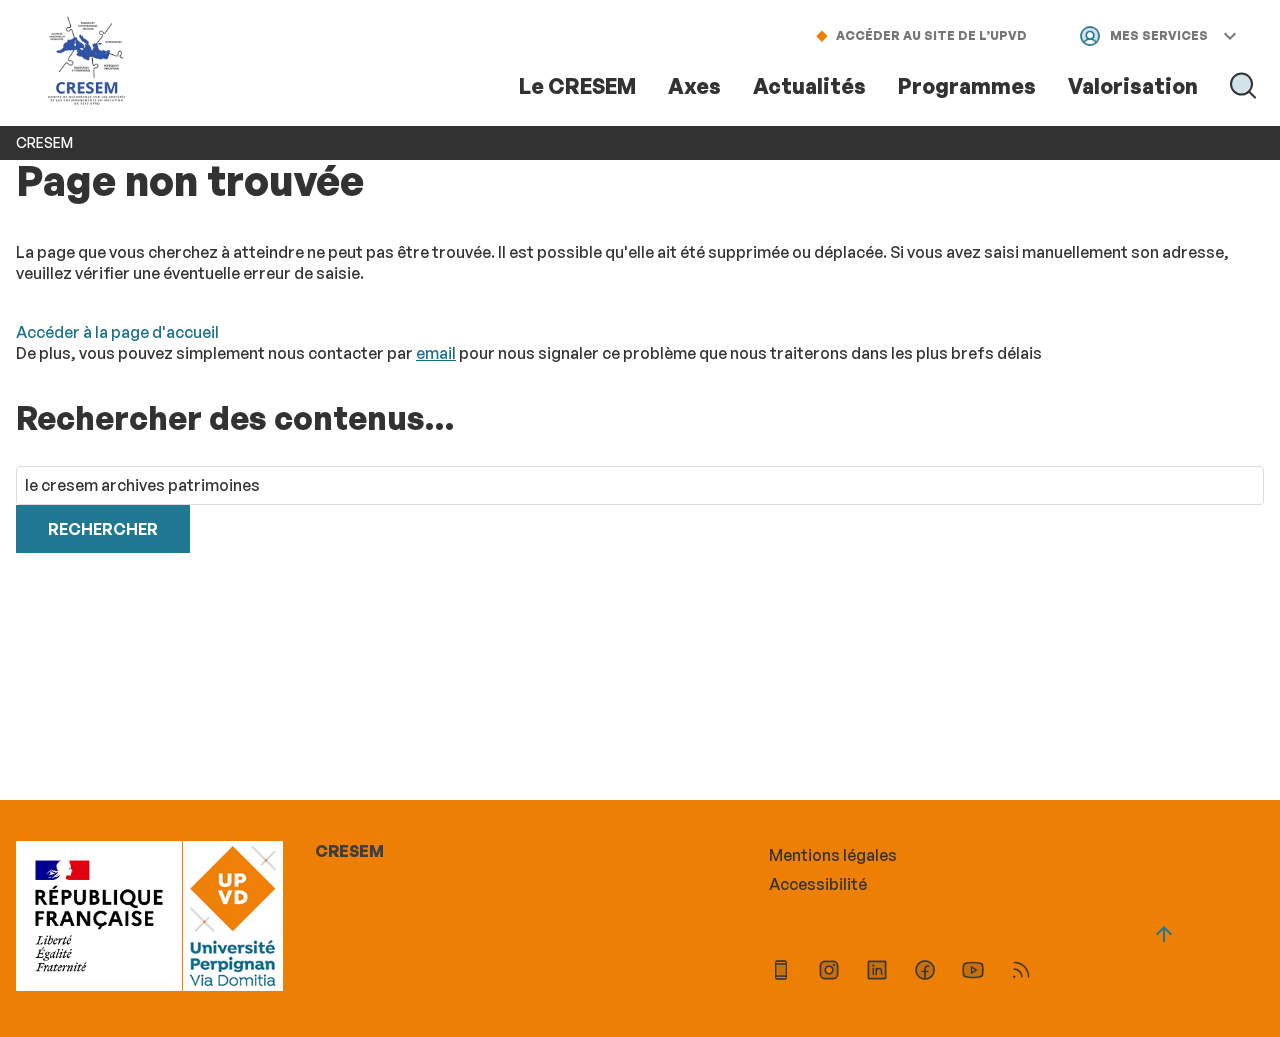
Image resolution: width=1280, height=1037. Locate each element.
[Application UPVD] (781, 972)
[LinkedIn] (877, 972)
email (436, 353)
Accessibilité (818, 884)
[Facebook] (925, 972)
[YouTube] (973, 972)
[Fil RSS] (1021, 972)
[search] (640, 485)
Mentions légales (833, 855)
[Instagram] (829, 972)
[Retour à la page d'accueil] (87, 62)
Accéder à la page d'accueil (117, 332)
